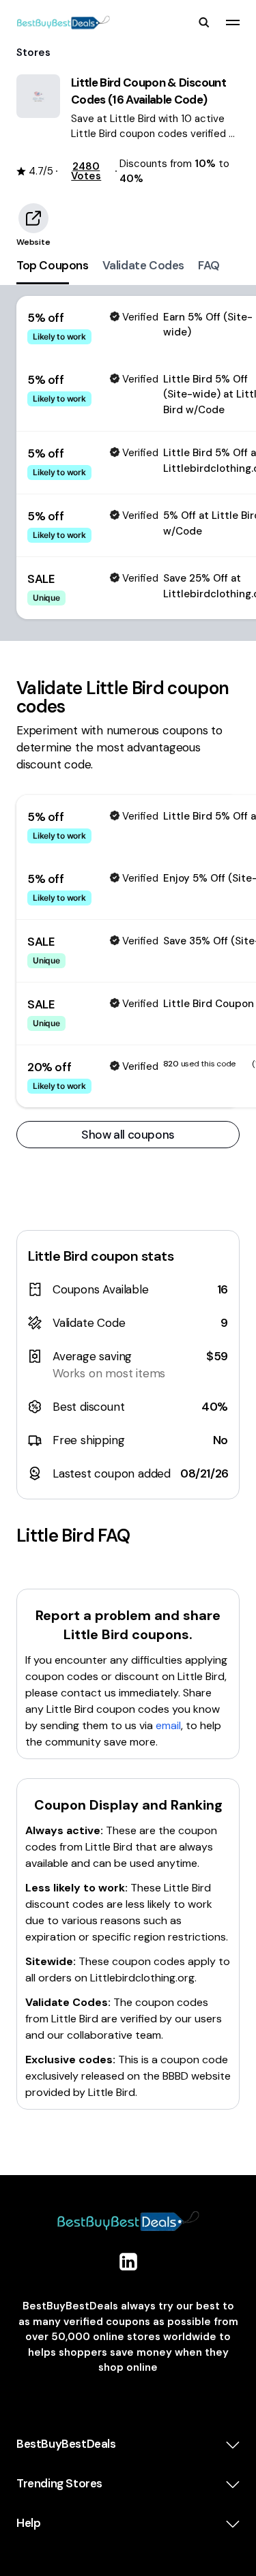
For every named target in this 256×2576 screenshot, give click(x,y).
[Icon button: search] (204, 23)
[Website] (33, 218)
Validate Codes (143, 265)
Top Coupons (53, 265)
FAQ (209, 265)
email (168, 1725)
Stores (33, 53)
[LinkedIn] (128, 2262)
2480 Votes (86, 171)
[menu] (233, 23)
